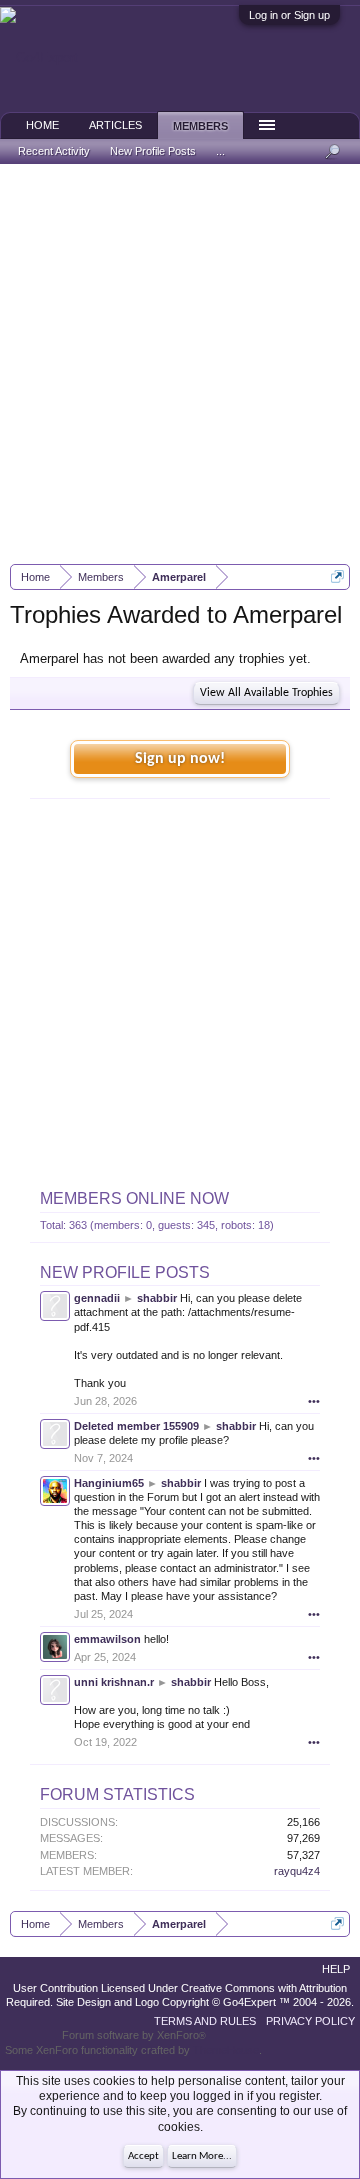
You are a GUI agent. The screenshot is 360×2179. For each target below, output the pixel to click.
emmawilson (107, 1639)
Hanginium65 (109, 1483)
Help (336, 1969)
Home (42, 125)
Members (200, 126)
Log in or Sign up (289, 15)
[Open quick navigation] (337, 576)
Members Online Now (134, 1198)
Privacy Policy (310, 2021)
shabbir (157, 1298)
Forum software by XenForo (134, 2035)
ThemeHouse (226, 2050)
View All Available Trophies (266, 693)
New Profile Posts (125, 1272)
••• (314, 1401)
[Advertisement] (180, 364)
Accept (143, 2156)
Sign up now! (180, 759)
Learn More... (202, 2156)
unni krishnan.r (114, 1682)
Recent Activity (54, 151)
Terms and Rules (205, 2021)
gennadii (97, 1298)
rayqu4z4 (297, 1871)
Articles (115, 125)
